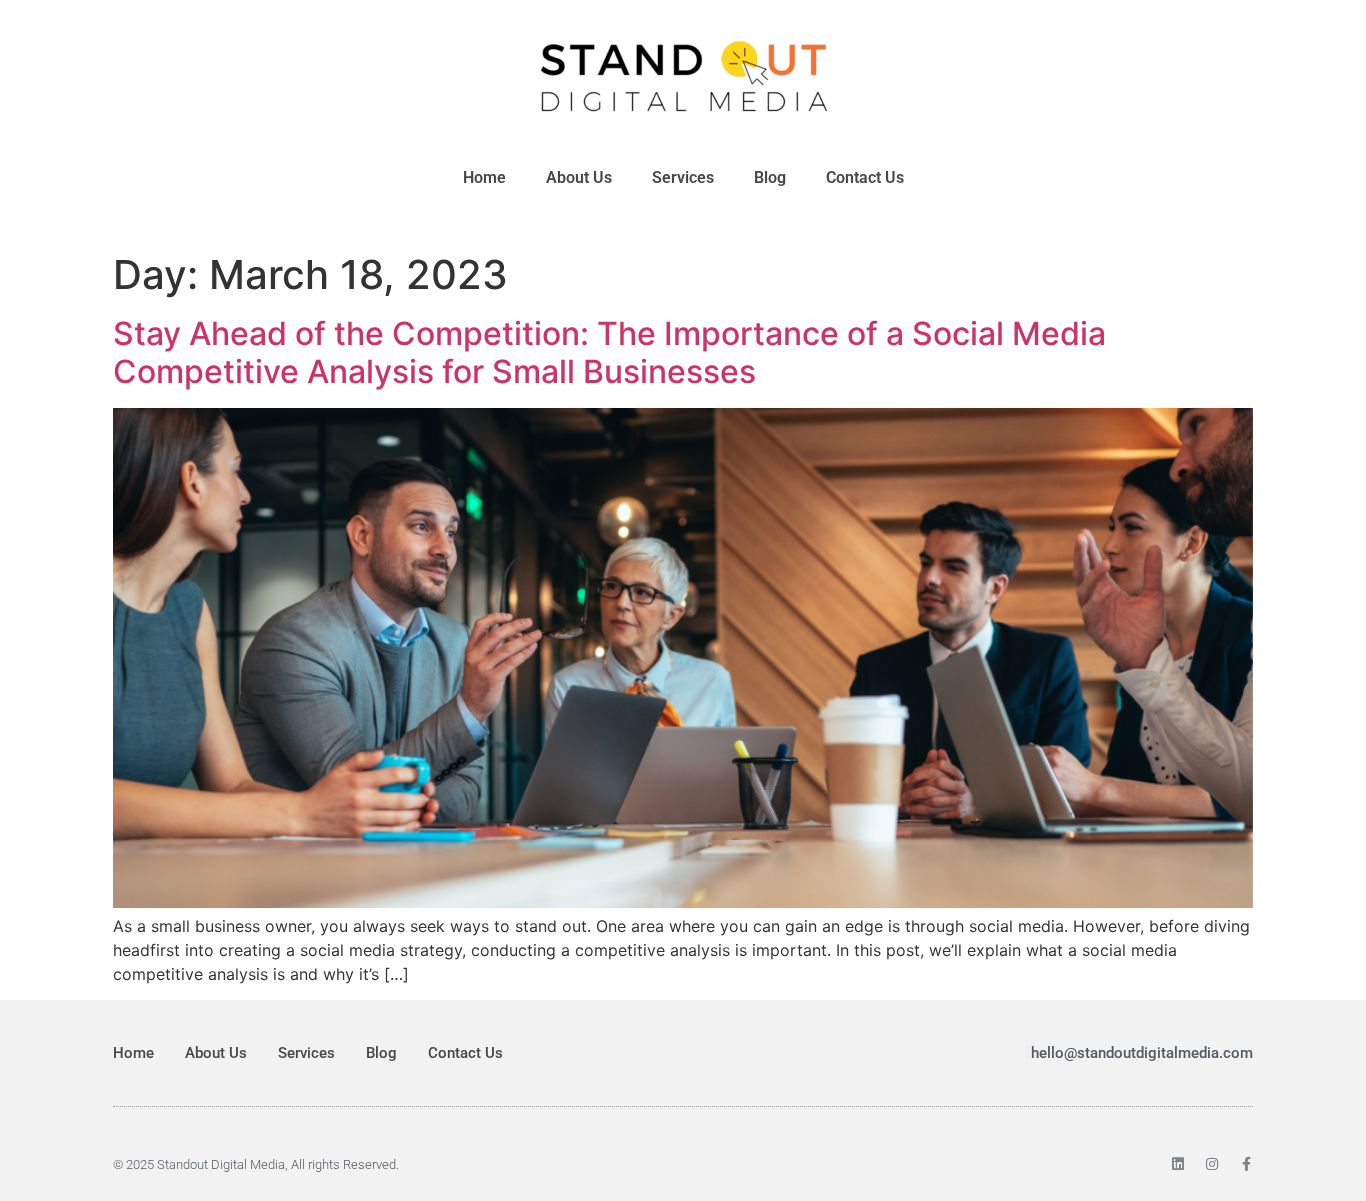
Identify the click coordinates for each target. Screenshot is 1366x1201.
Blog (770, 177)
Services (683, 177)
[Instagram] (1212, 1164)
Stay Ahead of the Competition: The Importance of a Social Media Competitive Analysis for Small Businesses (609, 352)
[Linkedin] (1178, 1164)
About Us (579, 177)
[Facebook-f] (1246, 1164)
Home (484, 177)
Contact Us (865, 177)
